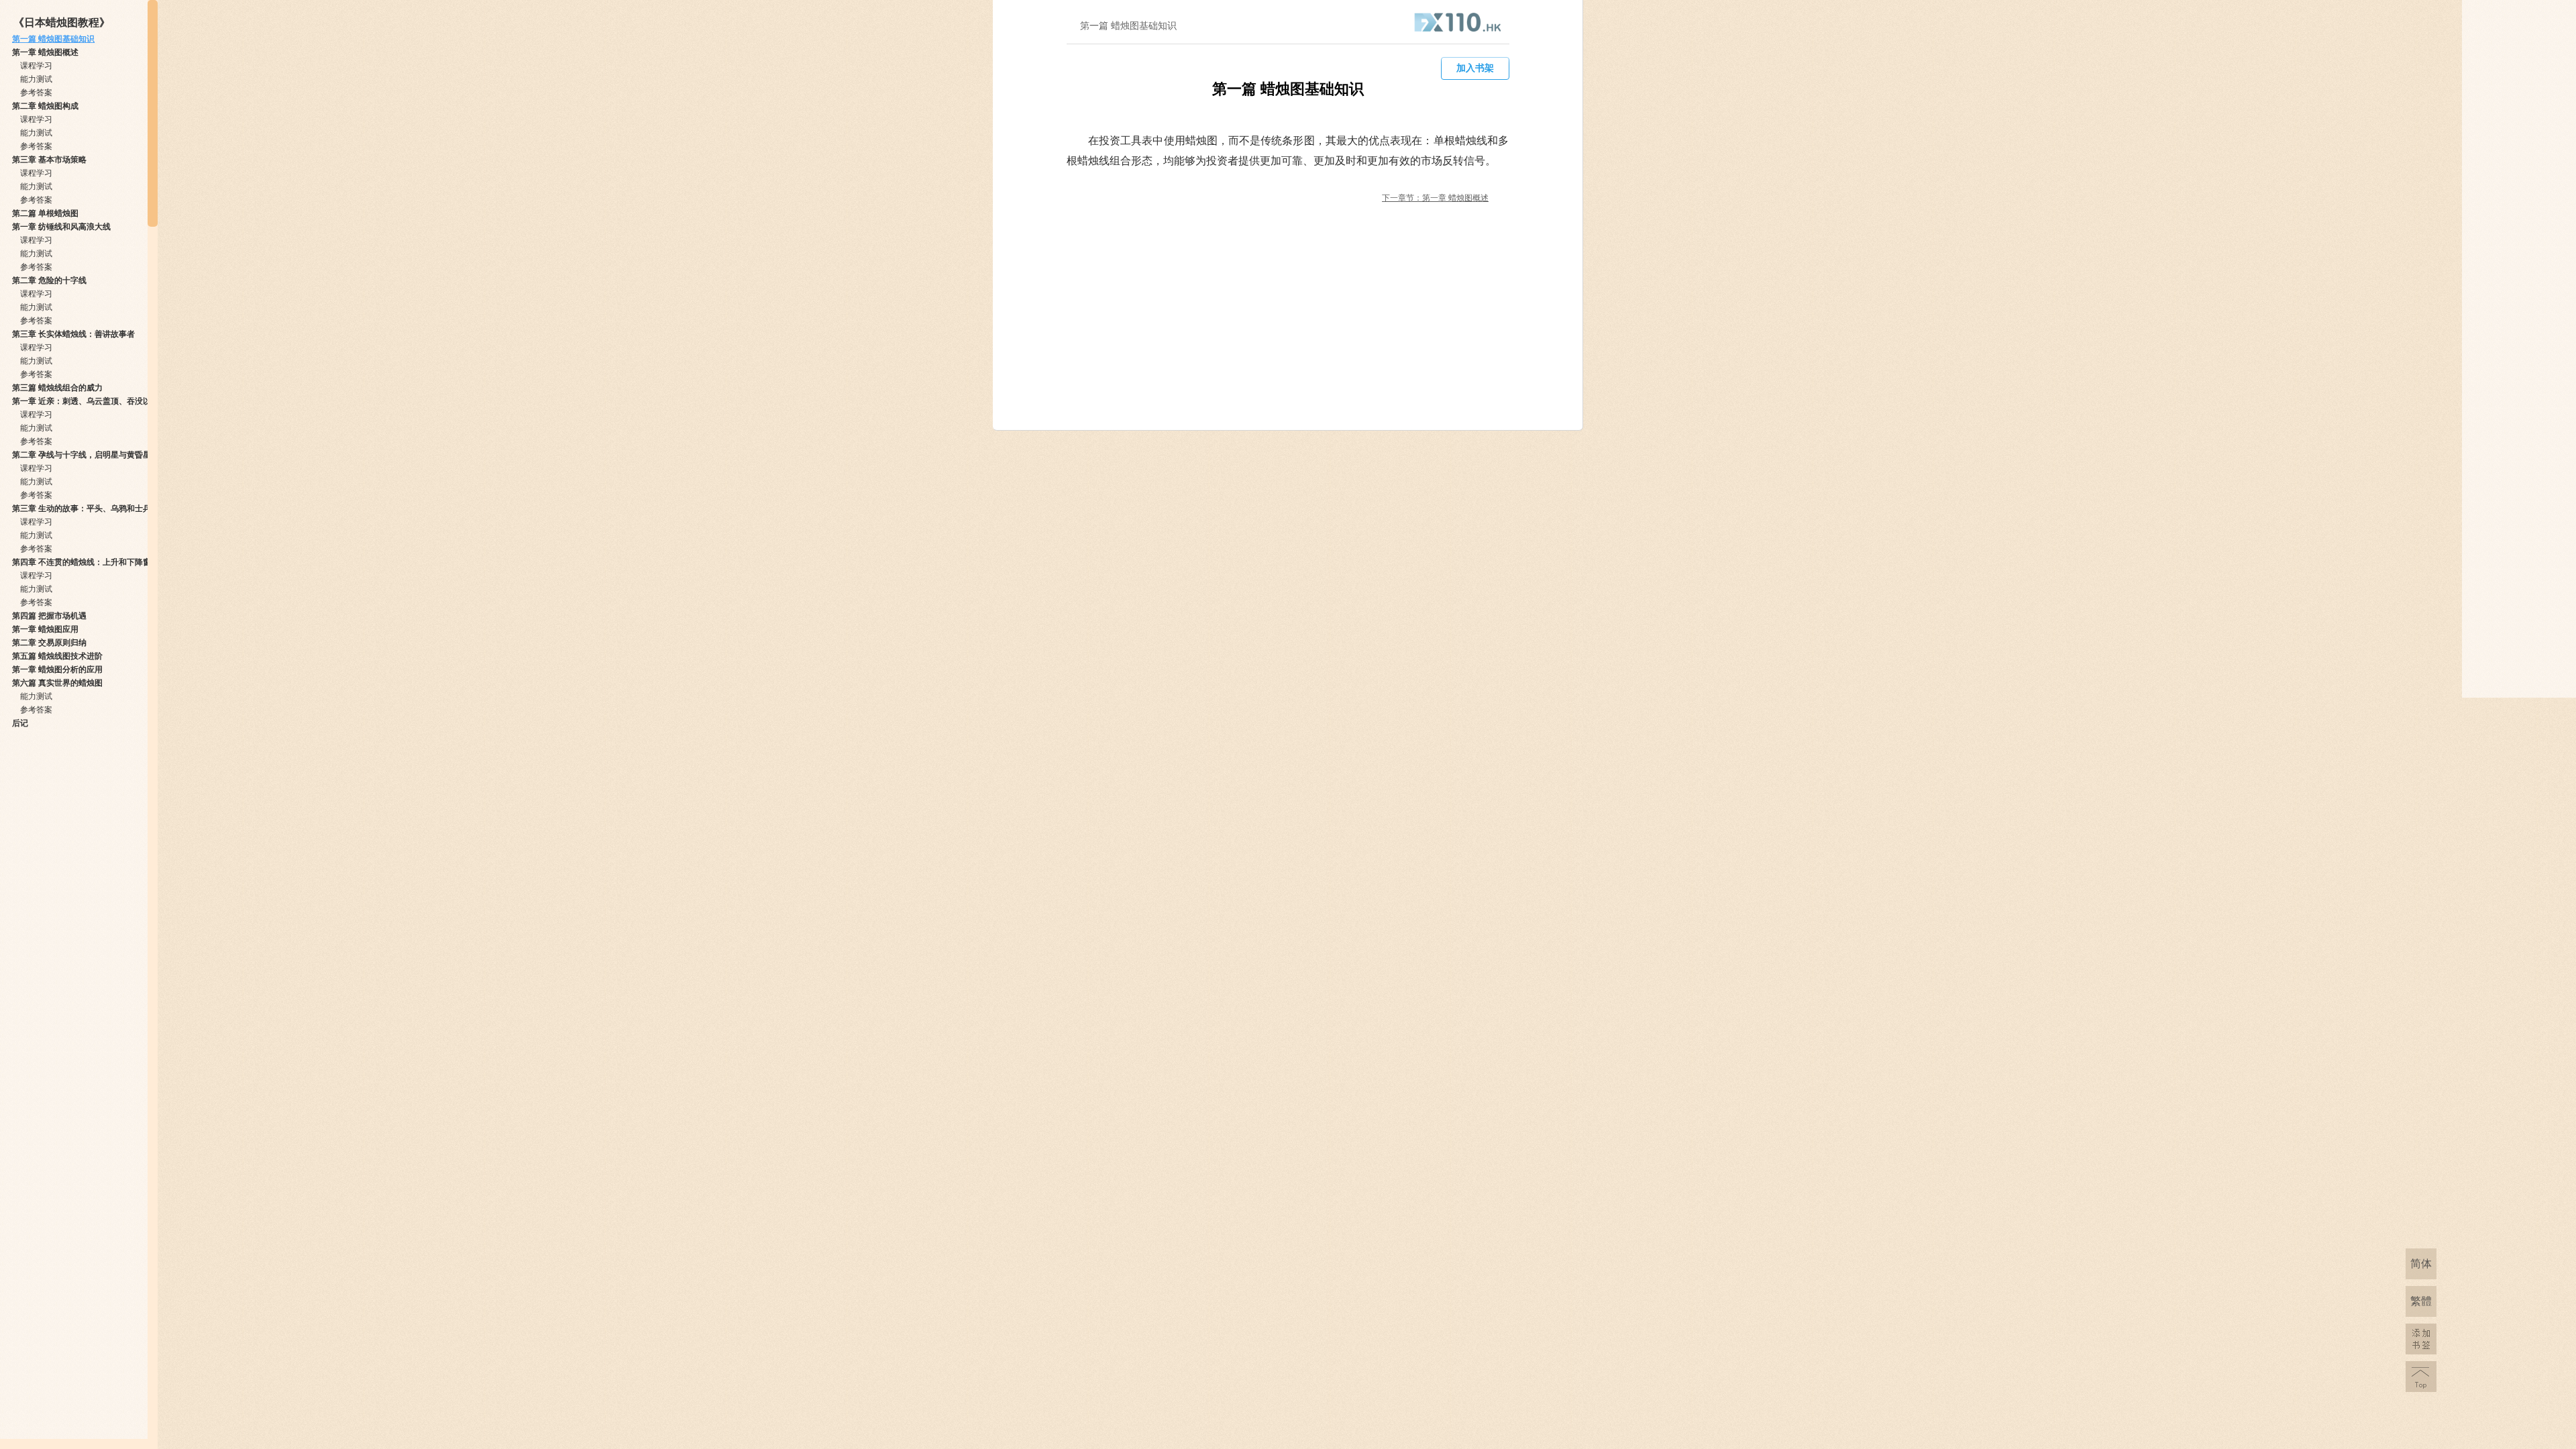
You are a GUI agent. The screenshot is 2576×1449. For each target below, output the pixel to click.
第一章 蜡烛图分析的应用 (57, 669)
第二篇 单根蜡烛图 (45, 213)
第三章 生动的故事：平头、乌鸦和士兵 (82, 508)
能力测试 (36, 79)
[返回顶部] (2421, 1377)
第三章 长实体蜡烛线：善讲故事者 (73, 334)
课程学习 (36, 66)
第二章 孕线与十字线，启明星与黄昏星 (82, 455)
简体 (2421, 1264)
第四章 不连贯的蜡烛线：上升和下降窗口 (86, 562)
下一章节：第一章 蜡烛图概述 (1435, 198)
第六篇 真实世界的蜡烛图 (57, 683)
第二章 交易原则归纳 (49, 643)
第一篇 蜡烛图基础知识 (53, 39)
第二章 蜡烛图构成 (45, 106)
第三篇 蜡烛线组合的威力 (57, 388)
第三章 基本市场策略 (49, 160)
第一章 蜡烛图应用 (45, 629)
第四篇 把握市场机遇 (49, 616)
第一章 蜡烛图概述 (45, 52)
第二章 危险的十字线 (49, 280)
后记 (20, 723)
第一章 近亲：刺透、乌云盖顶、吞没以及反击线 (98, 401)
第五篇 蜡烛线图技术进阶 (57, 656)
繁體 (2421, 1301)
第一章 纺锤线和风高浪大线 (61, 227)
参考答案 (36, 93)
